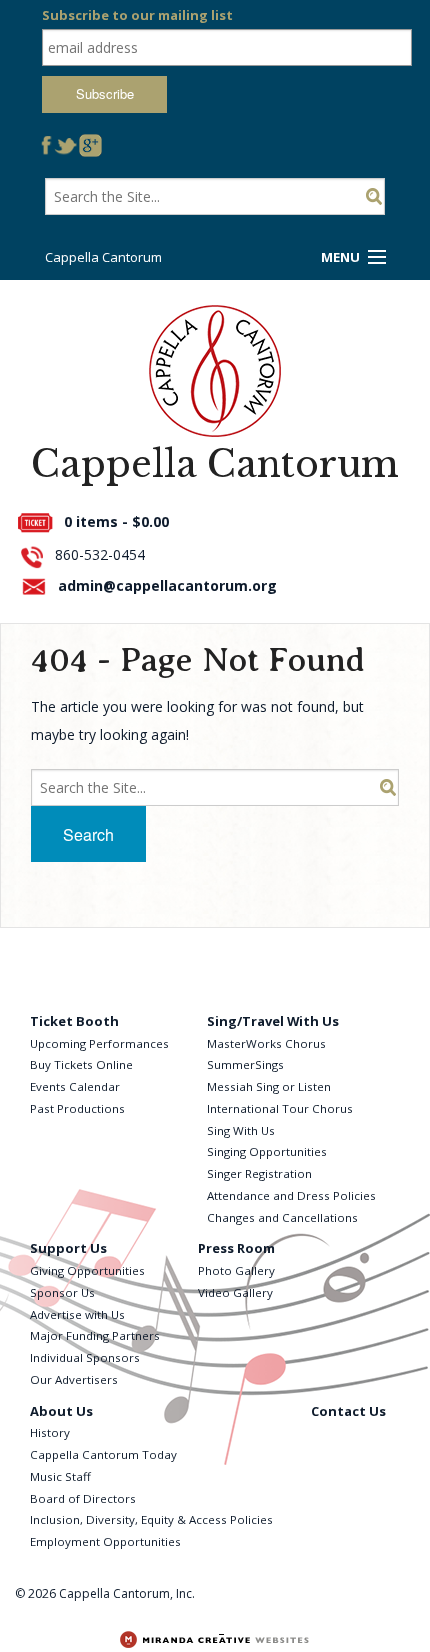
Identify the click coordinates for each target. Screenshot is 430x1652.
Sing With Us (241, 1130)
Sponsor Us (62, 1292)
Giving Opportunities (87, 1270)
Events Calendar (75, 1086)
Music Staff (60, 1476)
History (50, 1432)
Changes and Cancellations (282, 1217)
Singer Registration (259, 1173)
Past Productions (77, 1108)
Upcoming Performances (99, 1043)
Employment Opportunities (105, 1541)
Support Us (68, 1248)
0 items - (116, 521)
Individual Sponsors (85, 1357)
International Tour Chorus (280, 1108)
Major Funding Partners (95, 1335)
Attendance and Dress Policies (291, 1195)
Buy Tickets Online (81, 1064)
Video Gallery (235, 1292)
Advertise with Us (77, 1314)
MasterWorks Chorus (266, 1043)
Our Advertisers (74, 1379)
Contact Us (348, 1411)
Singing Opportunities (267, 1151)
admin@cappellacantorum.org (167, 585)
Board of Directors (83, 1498)
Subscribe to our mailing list (137, 15)
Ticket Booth (74, 1021)
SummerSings (245, 1064)
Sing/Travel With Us (273, 1021)
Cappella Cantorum (103, 257)
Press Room (236, 1248)
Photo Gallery (236, 1270)
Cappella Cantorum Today (103, 1454)
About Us (61, 1411)
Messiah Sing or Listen (269, 1086)
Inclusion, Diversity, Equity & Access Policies (151, 1519)
